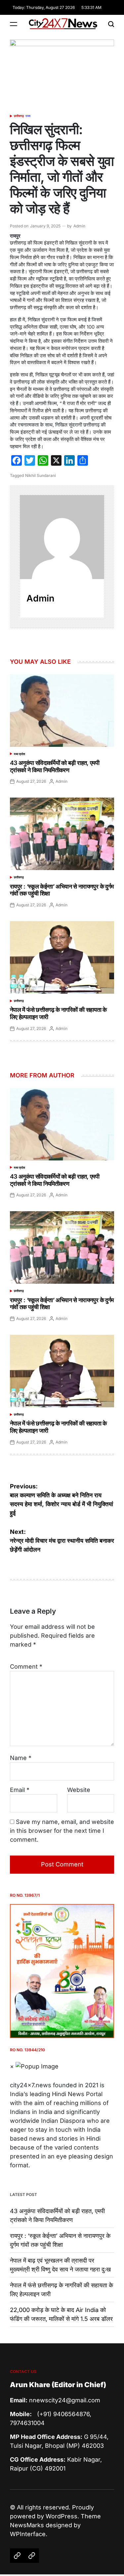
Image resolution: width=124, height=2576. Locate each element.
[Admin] (62, 537)
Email (20, 1790)
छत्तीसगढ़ (19, 116)
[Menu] (14, 24)
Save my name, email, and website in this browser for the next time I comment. (62, 1831)
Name (21, 1758)
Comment (26, 1667)
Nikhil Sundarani (41, 475)
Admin (79, 226)
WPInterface (28, 2534)
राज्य (28, 116)
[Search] (111, 24)
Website (79, 1790)
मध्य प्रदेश (20, 754)
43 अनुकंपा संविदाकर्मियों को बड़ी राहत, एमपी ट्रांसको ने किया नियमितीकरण (55, 766)
